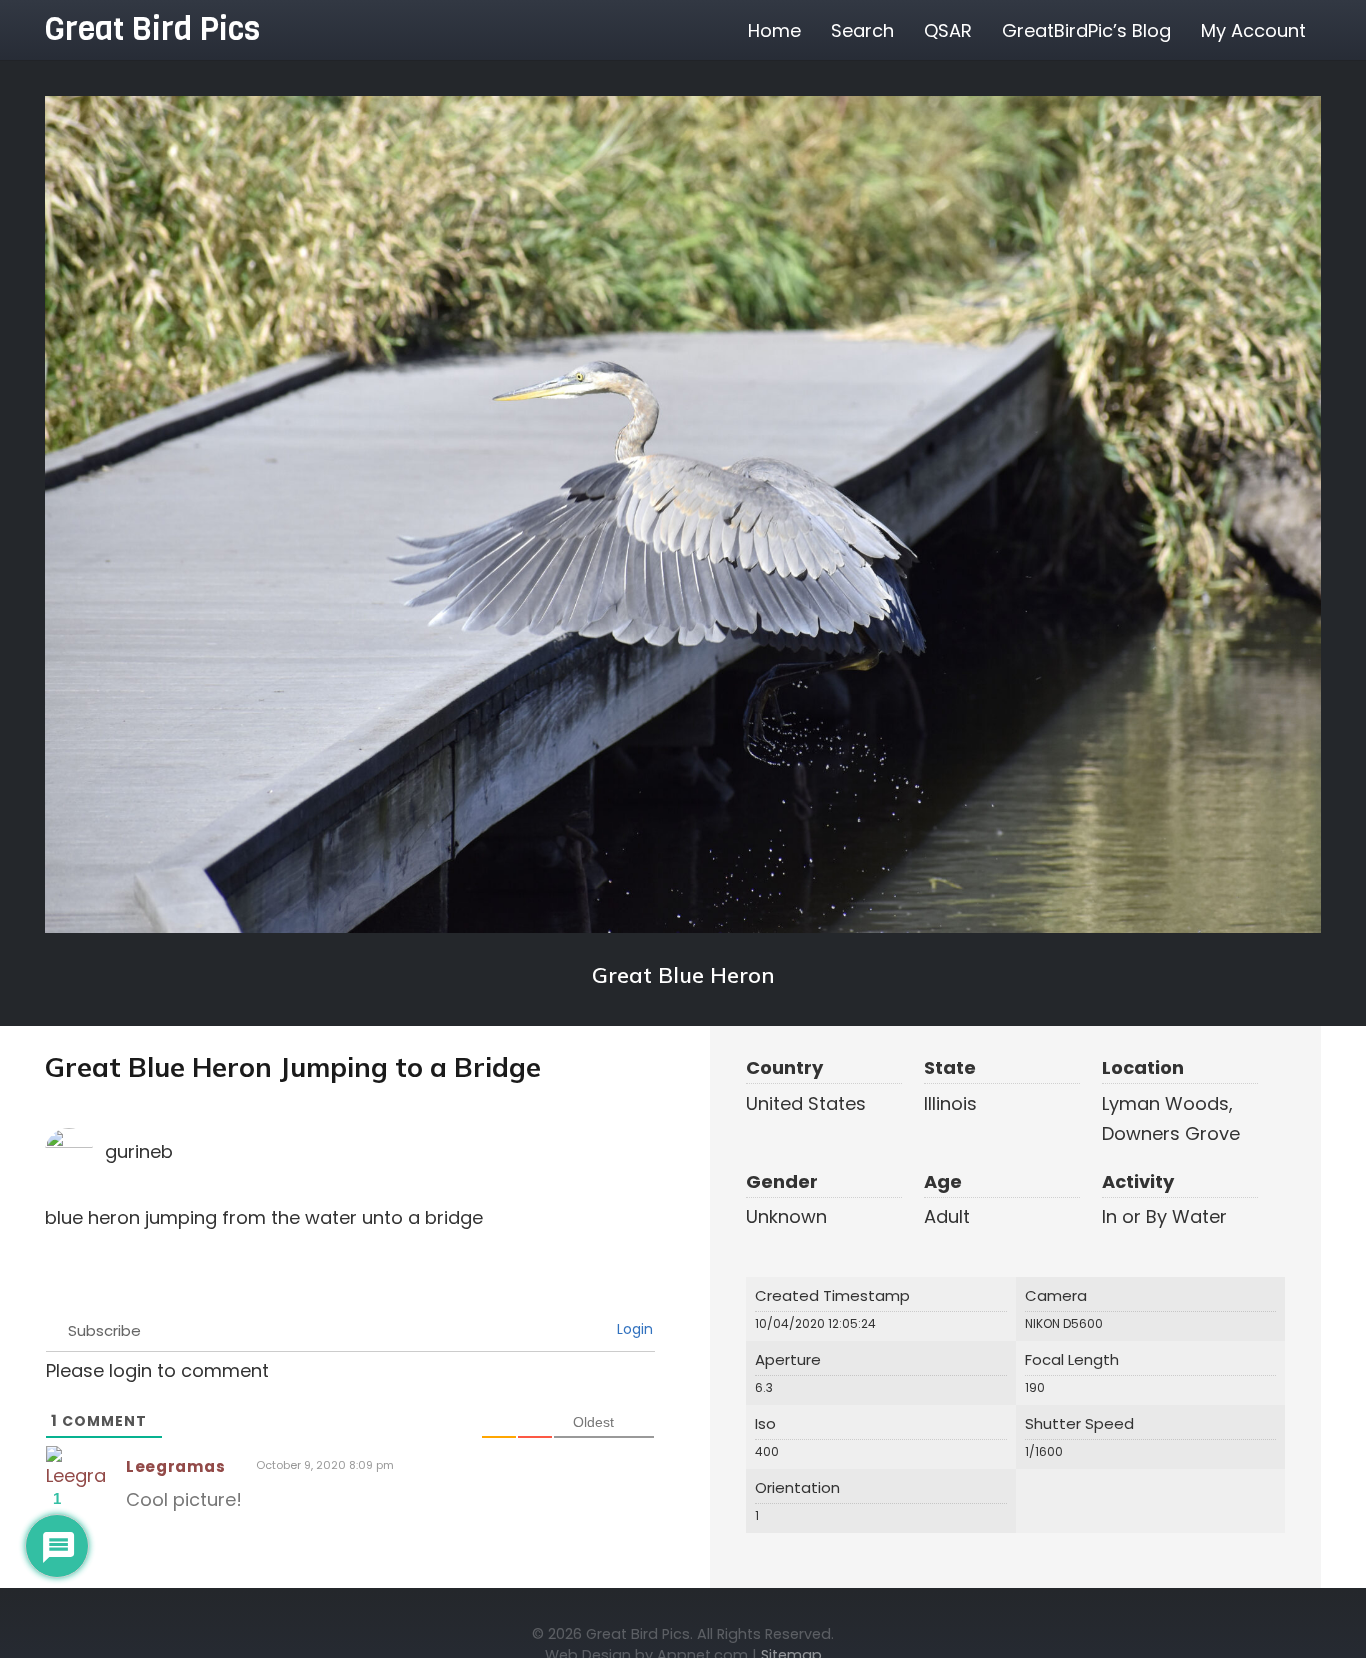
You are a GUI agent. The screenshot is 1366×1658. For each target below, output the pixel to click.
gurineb (139, 1151)
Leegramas (175, 1466)
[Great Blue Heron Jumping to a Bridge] (683, 514)
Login (633, 1329)
